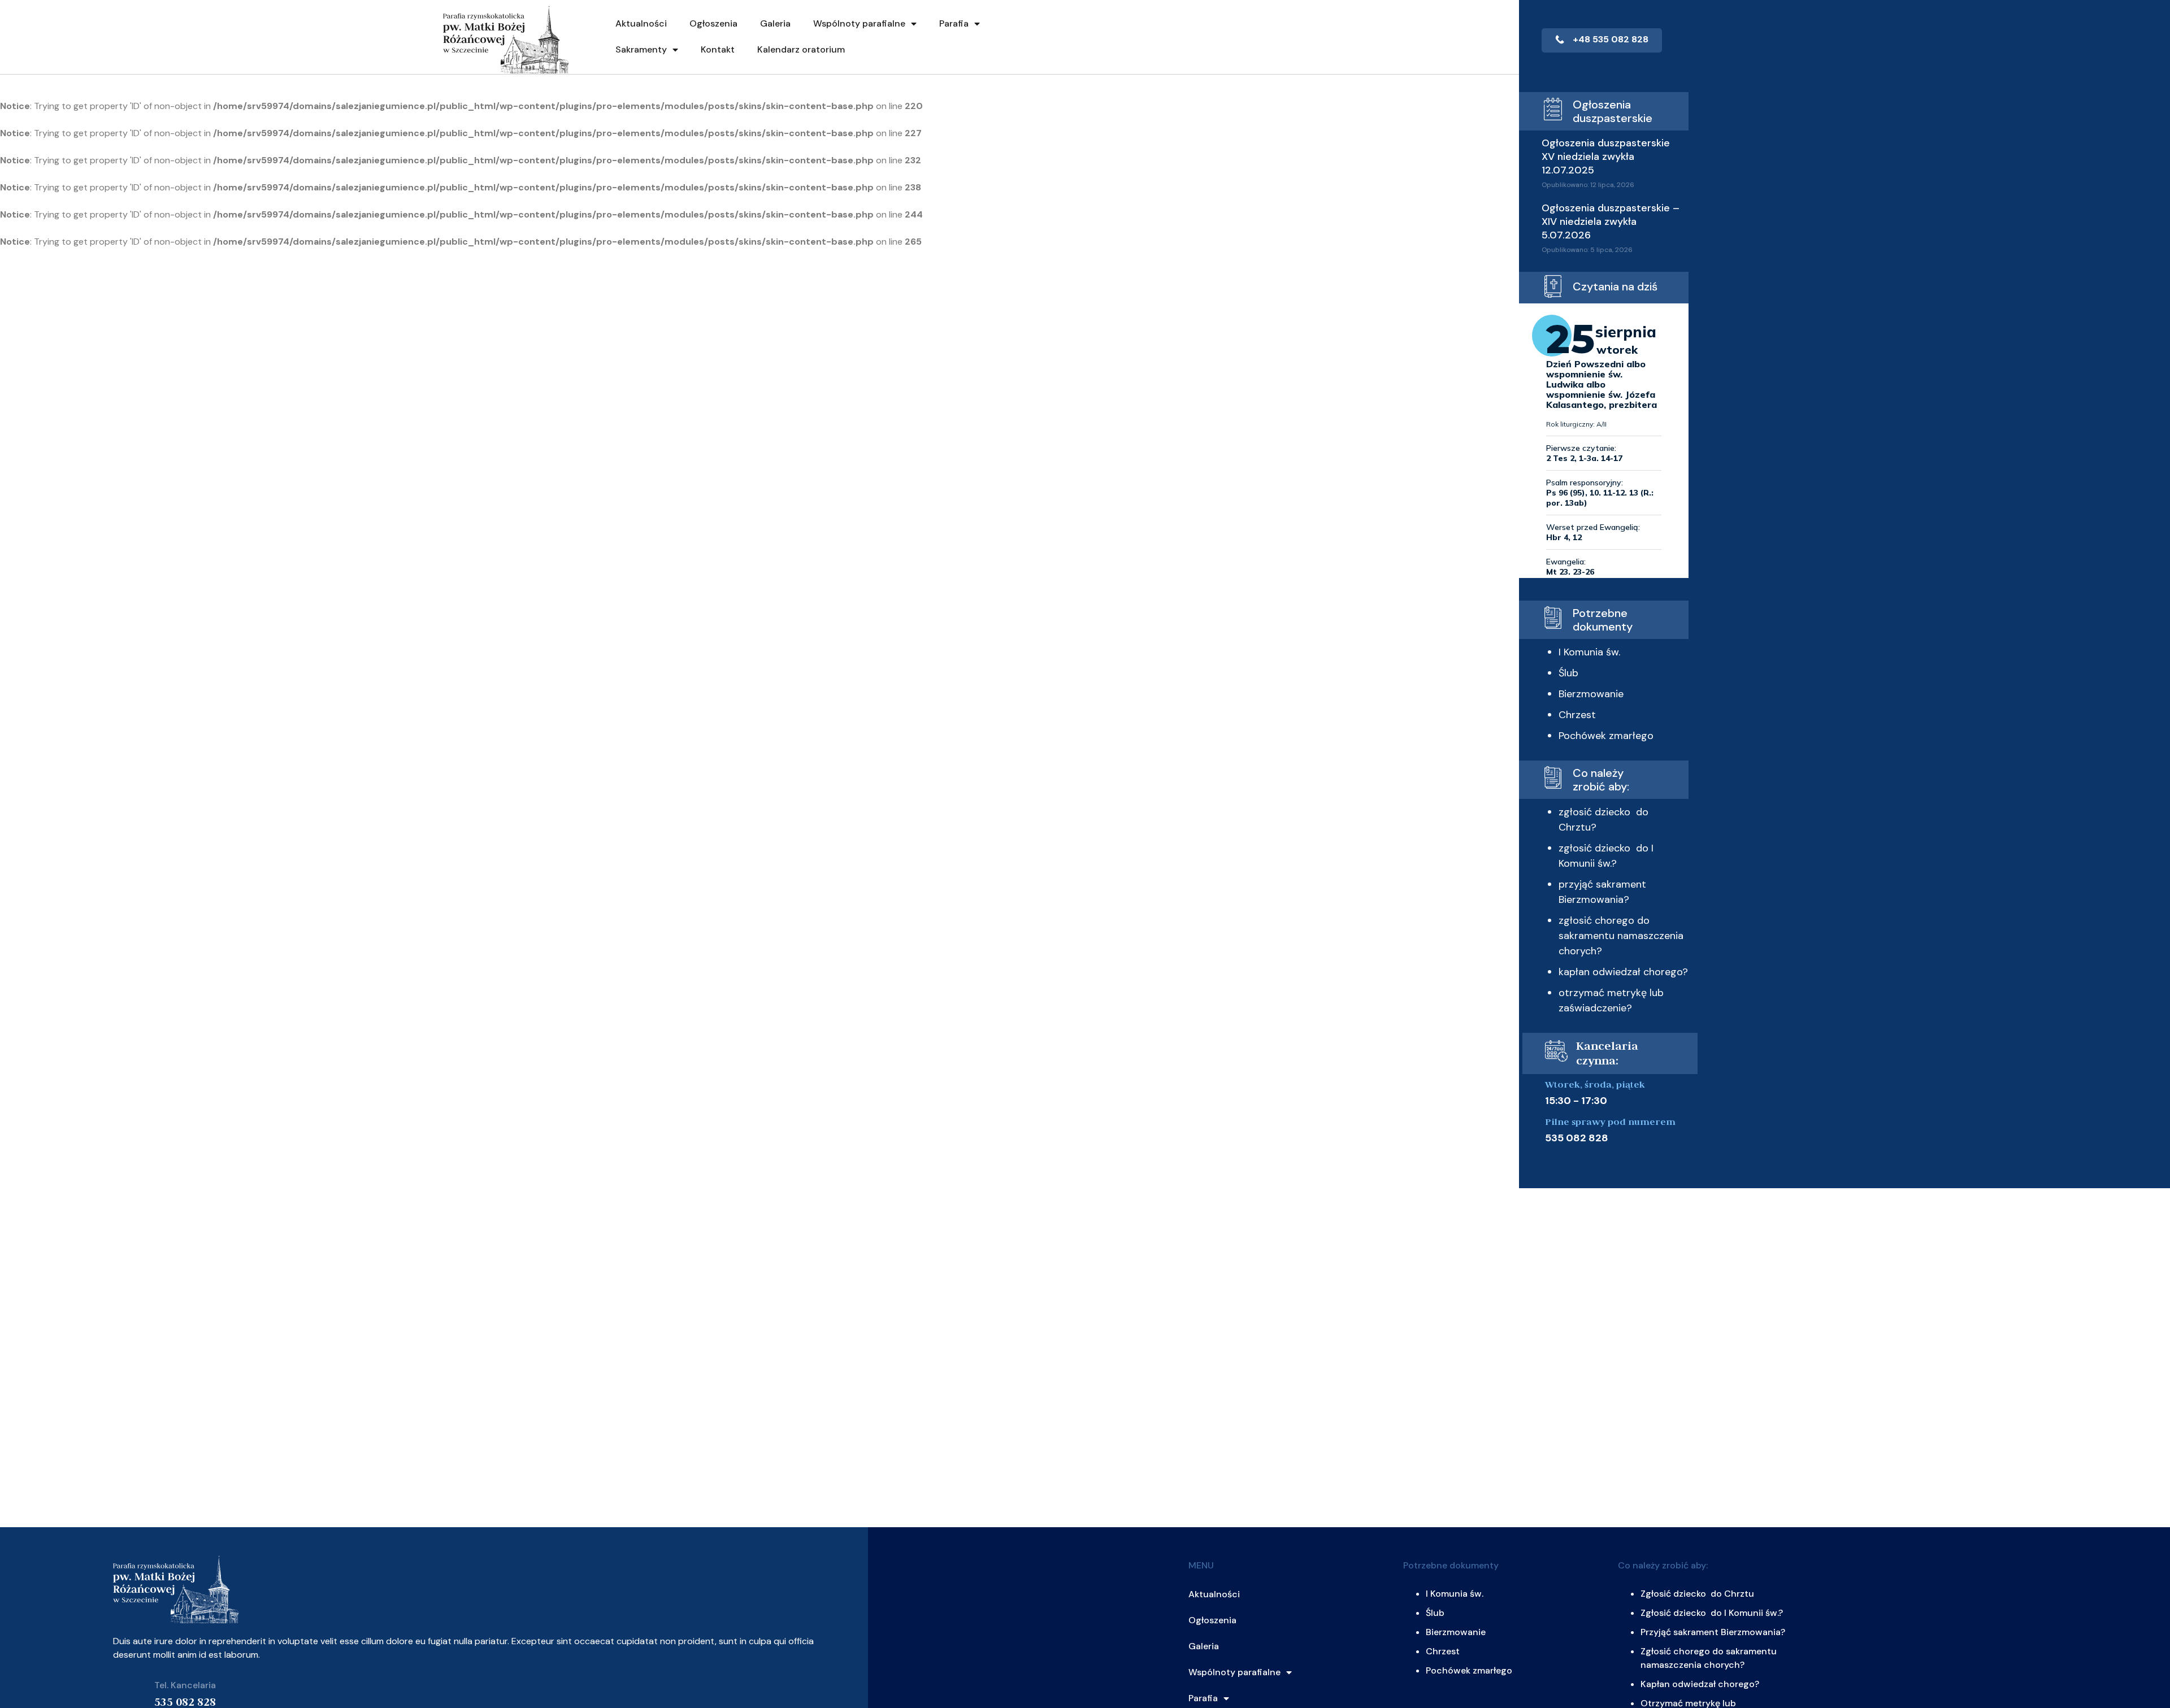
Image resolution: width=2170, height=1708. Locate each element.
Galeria (775, 23)
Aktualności (641, 23)
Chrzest (1577, 715)
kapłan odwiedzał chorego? (1623, 972)
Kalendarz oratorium (801, 49)
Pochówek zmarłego (1606, 736)
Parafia (954, 23)
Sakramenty (641, 49)
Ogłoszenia (713, 23)
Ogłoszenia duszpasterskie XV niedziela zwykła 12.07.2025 (1606, 157)
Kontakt (718, 49)
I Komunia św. (1589, 652)
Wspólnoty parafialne (859, 23)
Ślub (1568, 673)
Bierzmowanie (1591, 694)
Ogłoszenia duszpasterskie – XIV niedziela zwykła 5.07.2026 (1611, 221)
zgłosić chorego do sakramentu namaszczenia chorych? (1621, 936)
